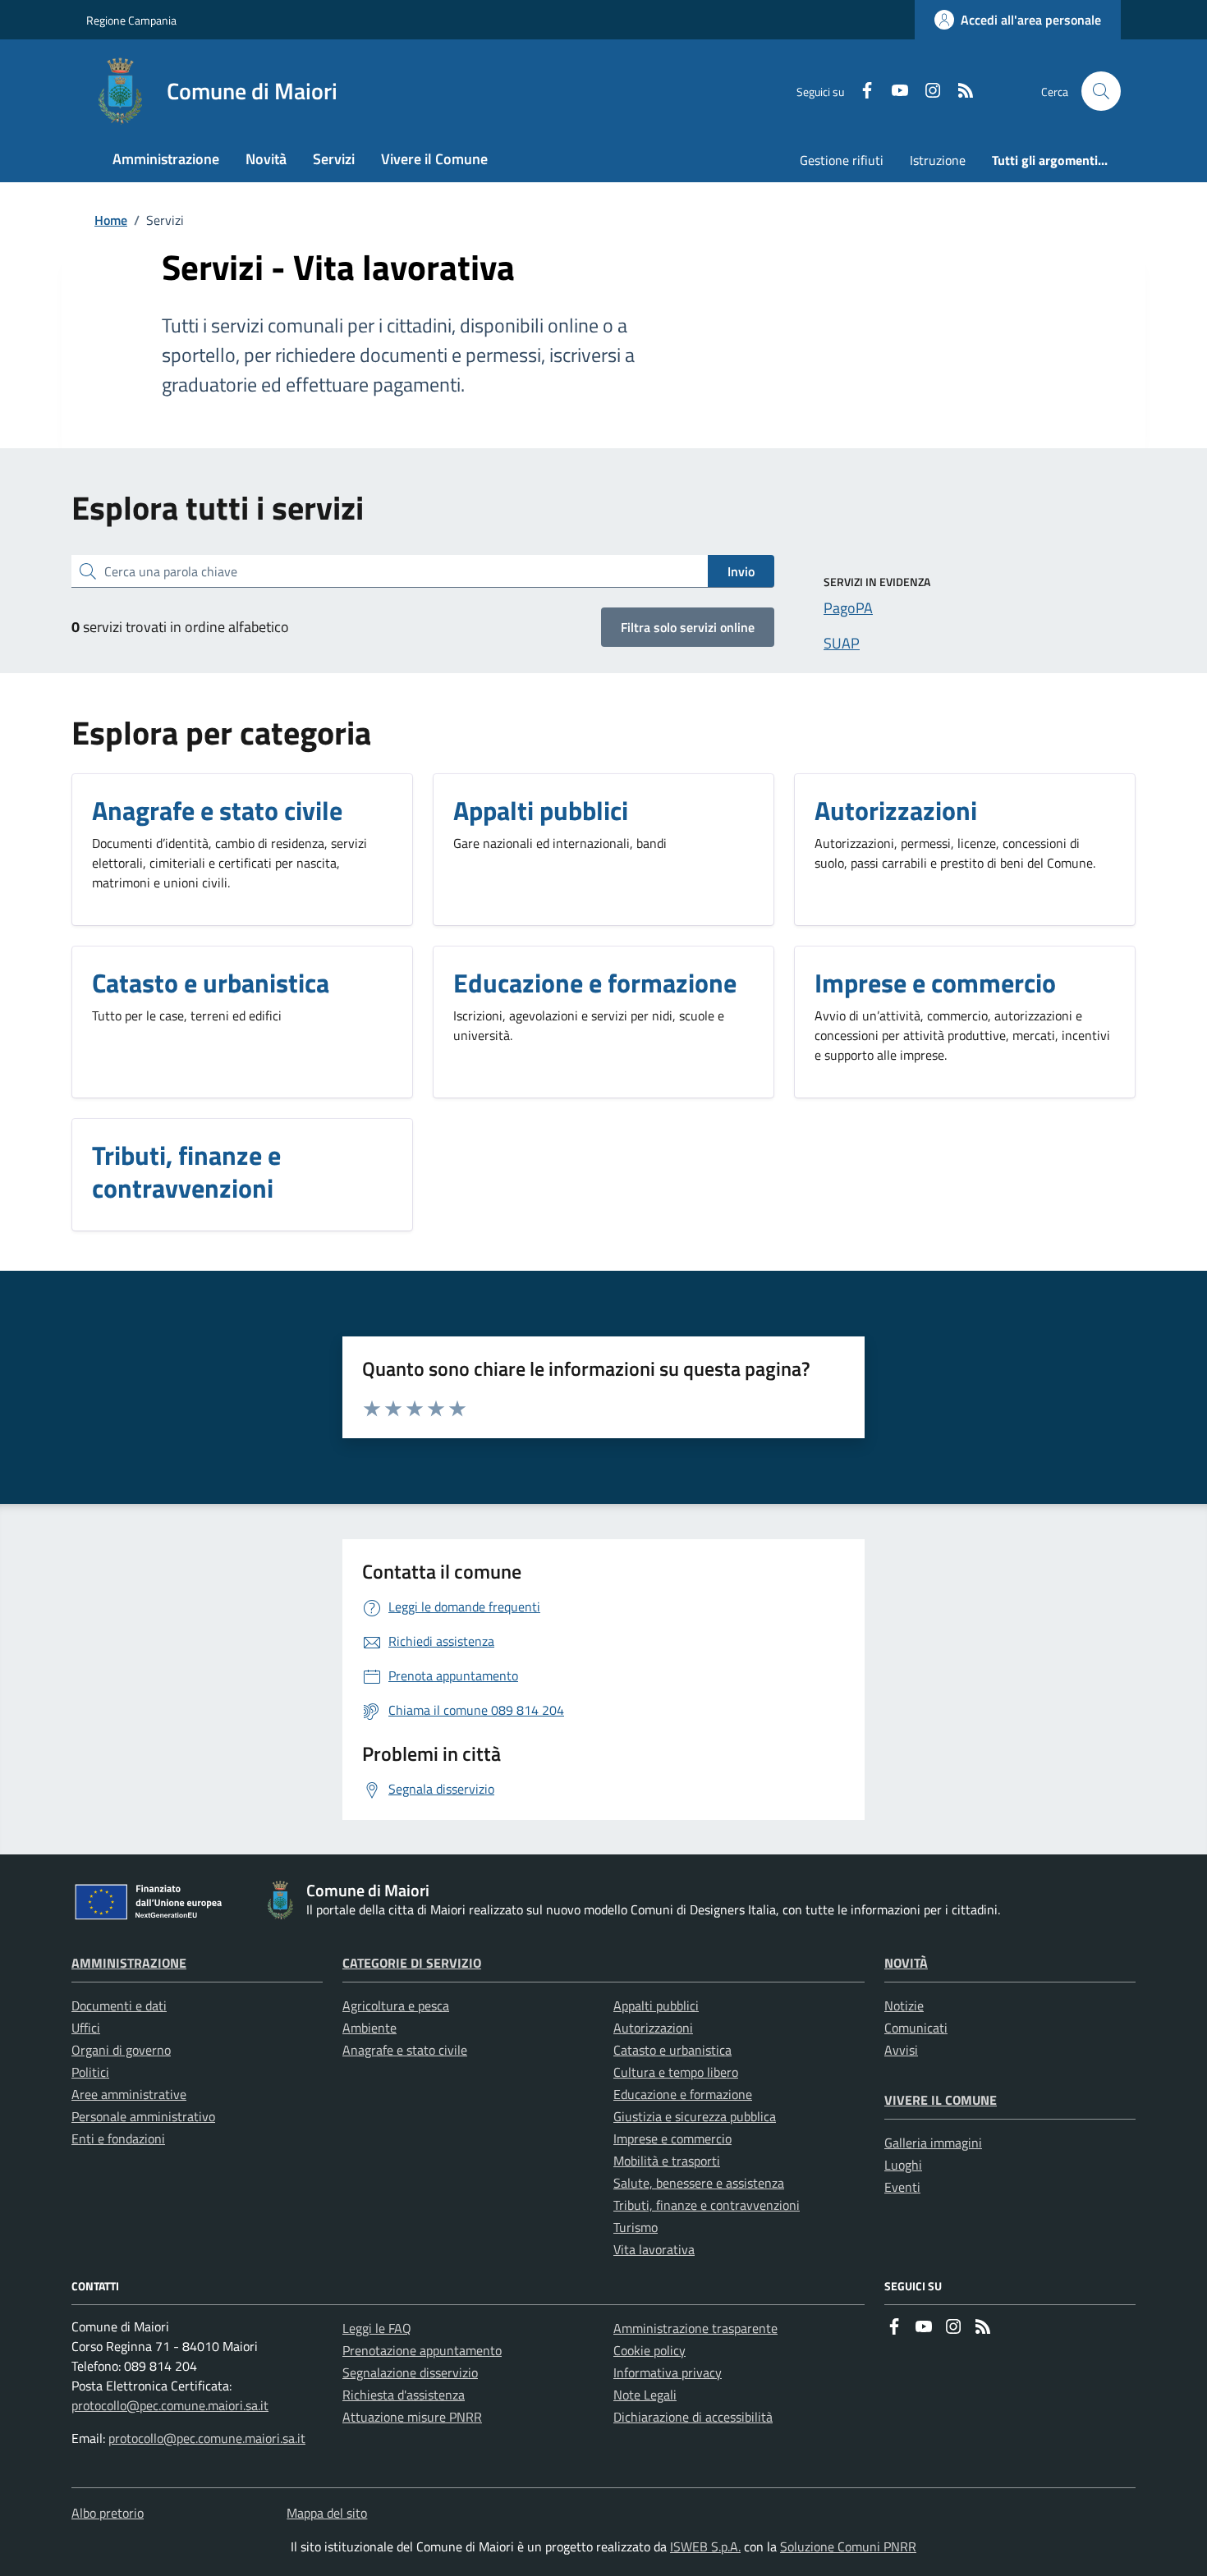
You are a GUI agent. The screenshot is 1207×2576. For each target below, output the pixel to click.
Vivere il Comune (941, 2100)
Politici (90, 2072)
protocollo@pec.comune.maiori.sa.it (170, 2405)
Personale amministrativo (143, 2116)
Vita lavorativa (654, 2249)
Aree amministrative (129, 2094)
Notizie (904, 2005)
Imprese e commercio (672, 2138)
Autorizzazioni (653, 2028)
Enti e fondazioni (118, 2138)
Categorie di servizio (412, 1963)
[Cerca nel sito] (1101, 91)
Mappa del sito (327, 2513)
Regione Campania (131, 20)
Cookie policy (649, 2350)
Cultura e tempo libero (676, 2072)
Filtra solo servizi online (688, 627)
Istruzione (938, 160)
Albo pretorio (108, 2513)
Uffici (86, 2028)
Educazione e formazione (683, 2094)
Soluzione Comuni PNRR (848, 2546)
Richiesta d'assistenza (404, 2395)
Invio (741, 571)
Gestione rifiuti (842, 160)
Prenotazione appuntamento (422, 2350)
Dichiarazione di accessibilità (693, 2417)
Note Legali (645, 2395)
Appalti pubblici (656, 2005)
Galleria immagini (933, 2143)
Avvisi (901, 2050)
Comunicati (916, 2028)
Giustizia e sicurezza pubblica (695, 2116)
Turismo (636, 2227)
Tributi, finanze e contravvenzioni (707, 2205)
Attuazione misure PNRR (412, 2417)
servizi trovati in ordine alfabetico (180, 627)
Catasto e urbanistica (672, 2050)
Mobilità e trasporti (667, 2161)
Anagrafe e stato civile (405, 2050)
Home (111, 220)
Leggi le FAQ (377, 2328)
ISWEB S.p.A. (705, 2546)
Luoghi (903, 2165)
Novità (906, 1963)
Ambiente (369, 2028)
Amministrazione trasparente (695, 2328)
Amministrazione (129, 1963)
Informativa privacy (668, 2372)
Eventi (902, 2187)
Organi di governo (121, 2050)
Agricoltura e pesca (396, 2005)
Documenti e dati (119, 2005)
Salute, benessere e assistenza (699, 2183)
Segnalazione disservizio (410, 2372)
